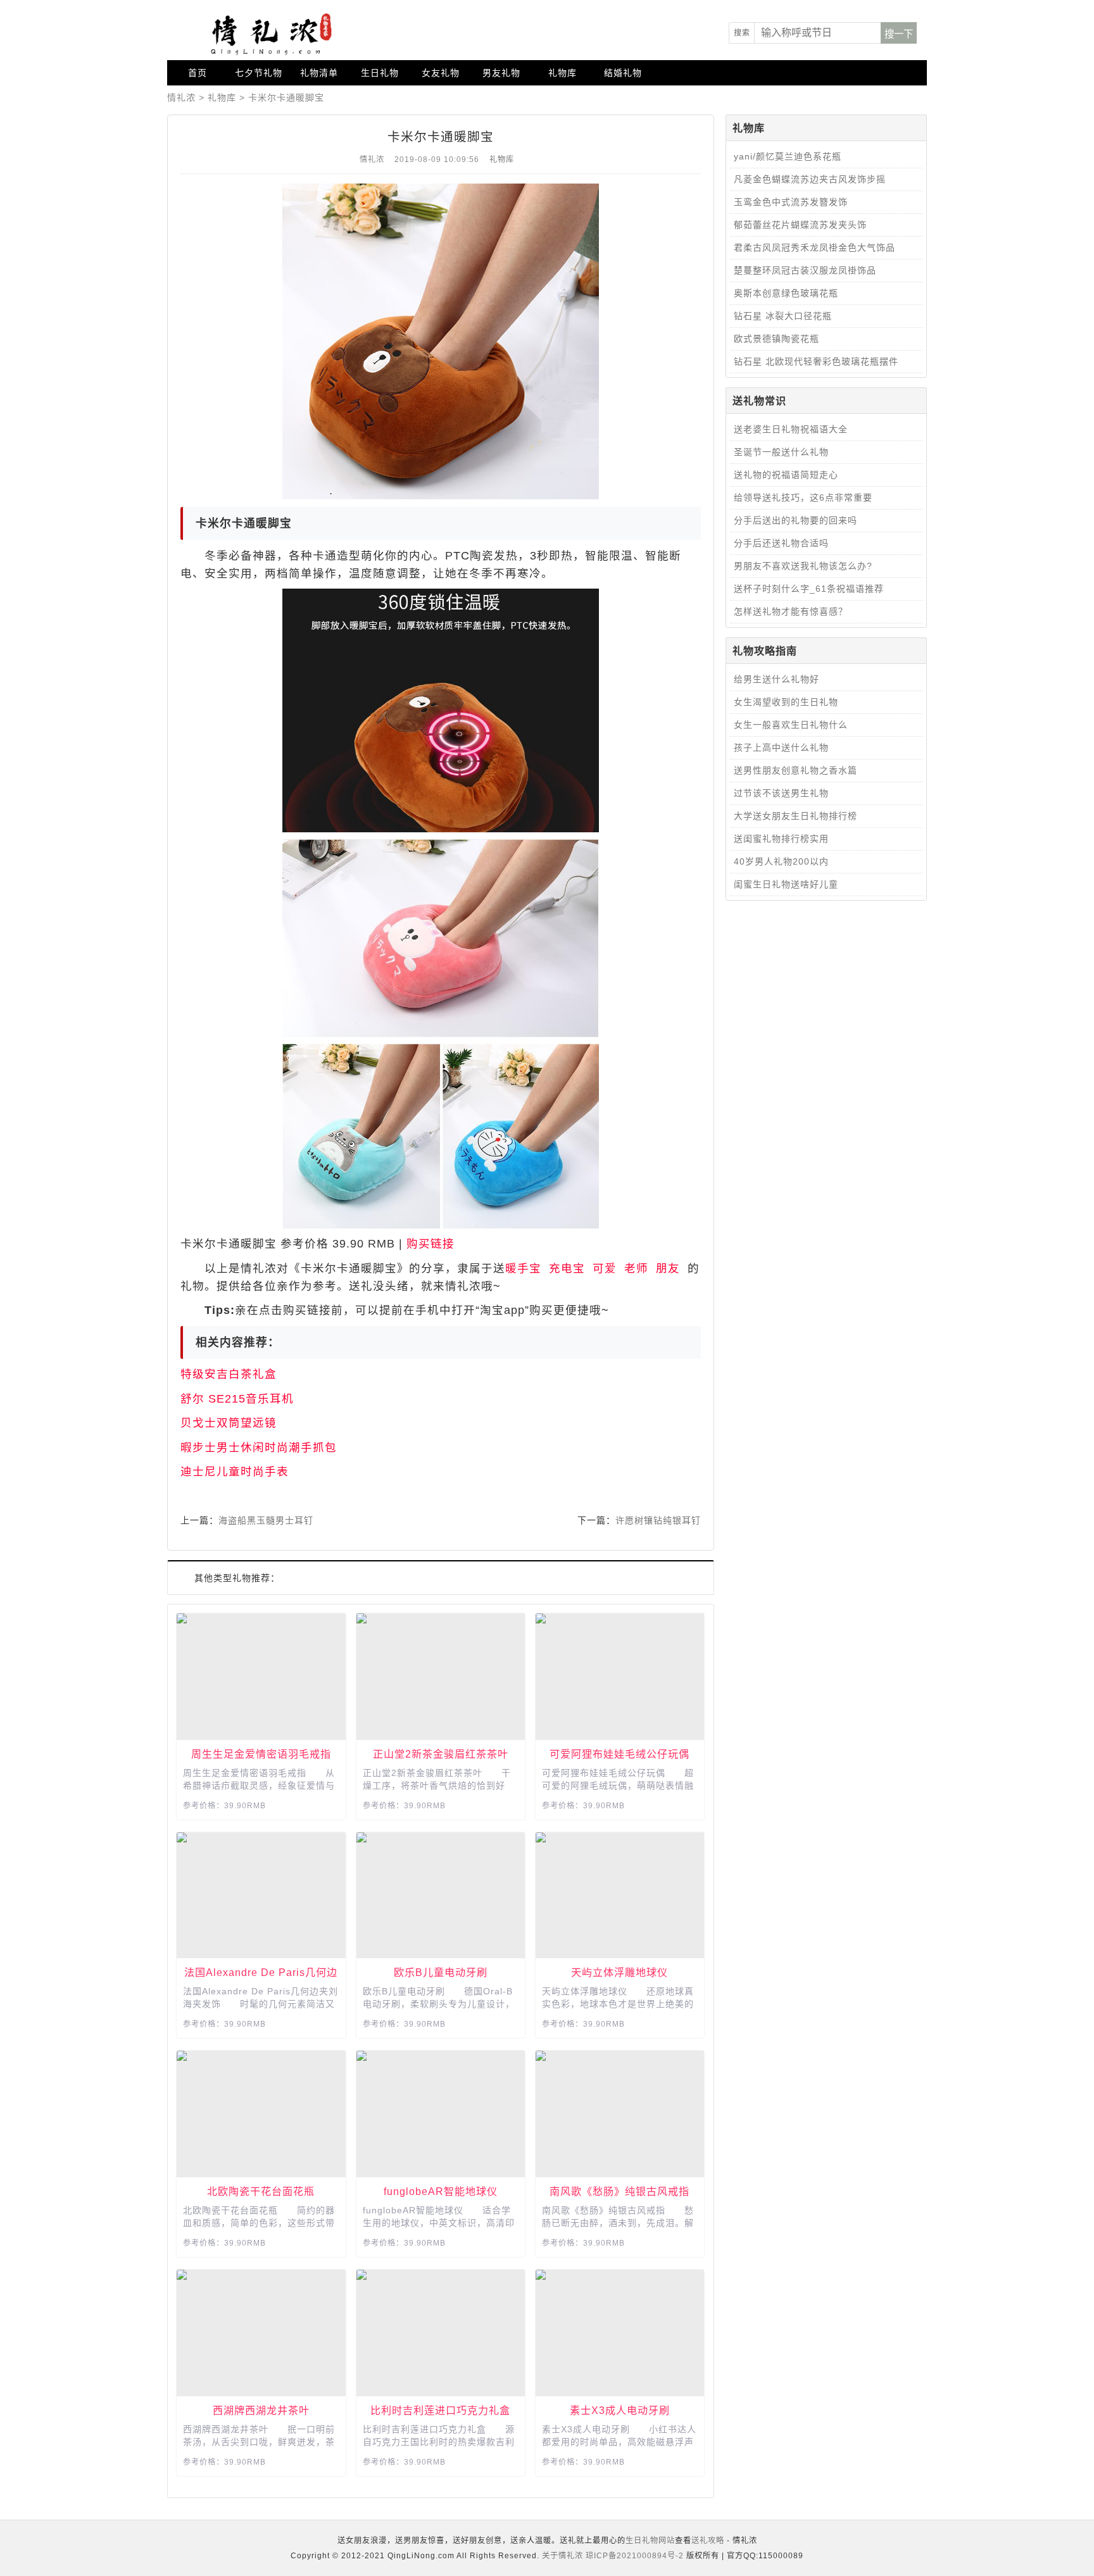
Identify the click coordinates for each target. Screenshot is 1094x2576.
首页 (198, 73)
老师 (636, 1268)
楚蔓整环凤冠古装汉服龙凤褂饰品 (805, 270)
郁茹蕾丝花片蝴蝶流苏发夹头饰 (800, 225)
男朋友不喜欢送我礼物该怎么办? (803, 566)
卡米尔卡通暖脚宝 (286, 97)
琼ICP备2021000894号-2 (635, 2556)
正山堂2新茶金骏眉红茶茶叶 (441, 1754)
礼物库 (563, 73)
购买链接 (431, 1244)
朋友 (668, 1268)
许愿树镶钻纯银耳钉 (658, 1520)
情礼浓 (181, 97)
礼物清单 (319, 73)
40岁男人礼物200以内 (781, 861)
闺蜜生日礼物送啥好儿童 (786, 884)
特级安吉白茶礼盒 (229, 1374)
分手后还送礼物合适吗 (781, 543)
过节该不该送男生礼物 (781, 793)
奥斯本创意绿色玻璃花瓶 (786, 293)
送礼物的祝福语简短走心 (786, 475)
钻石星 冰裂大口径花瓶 (783, 316)
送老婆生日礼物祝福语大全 (791, 429)
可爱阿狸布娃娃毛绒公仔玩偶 (619, 1754)
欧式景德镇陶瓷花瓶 (776, 339)
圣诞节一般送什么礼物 (781, 452)
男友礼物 (501, 73)
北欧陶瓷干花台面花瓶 (261, 2191)
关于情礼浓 (563, 2556)
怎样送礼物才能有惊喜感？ (791, 611)
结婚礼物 (623, 73)
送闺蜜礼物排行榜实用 (781, 839)
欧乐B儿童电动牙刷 (441, 1972)
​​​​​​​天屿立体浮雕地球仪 (619, 1972)
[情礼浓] (268, 34)
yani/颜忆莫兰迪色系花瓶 (788, 156)
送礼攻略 (708, 2541)
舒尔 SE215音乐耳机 (237, 1399)
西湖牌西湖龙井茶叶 (261, 2410)
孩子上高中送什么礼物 (781, 747)
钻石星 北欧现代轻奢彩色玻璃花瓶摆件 (816, 361)
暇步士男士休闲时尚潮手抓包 (259, 1447)
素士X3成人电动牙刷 (620, 2410)
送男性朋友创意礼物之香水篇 (795, 770)
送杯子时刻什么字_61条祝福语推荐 (809, 589)
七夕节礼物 (259, 73)
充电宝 (567, 1268)
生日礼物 (380, 73)
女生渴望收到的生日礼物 (786, 702)
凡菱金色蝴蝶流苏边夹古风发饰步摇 (810, 179)
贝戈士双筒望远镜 (229, 1423)
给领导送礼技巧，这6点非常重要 (803, 497)
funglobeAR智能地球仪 (441, 2191)
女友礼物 (441, 73)
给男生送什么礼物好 (776, 679)
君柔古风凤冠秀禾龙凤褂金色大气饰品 (814, 247)
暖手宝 (523, 1268)
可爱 (605, 1268)
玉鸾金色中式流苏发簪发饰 (791, 202)
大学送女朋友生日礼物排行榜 (795, 816)
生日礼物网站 (650, 2541)
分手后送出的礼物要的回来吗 (795, 520)
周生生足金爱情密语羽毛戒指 (261, 1754)
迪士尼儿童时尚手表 (235, 1472)
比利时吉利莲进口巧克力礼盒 (440, 2410)
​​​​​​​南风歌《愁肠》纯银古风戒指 (619, 2191)
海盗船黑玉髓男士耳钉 (266, 1520)
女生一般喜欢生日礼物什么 (791, 725)
